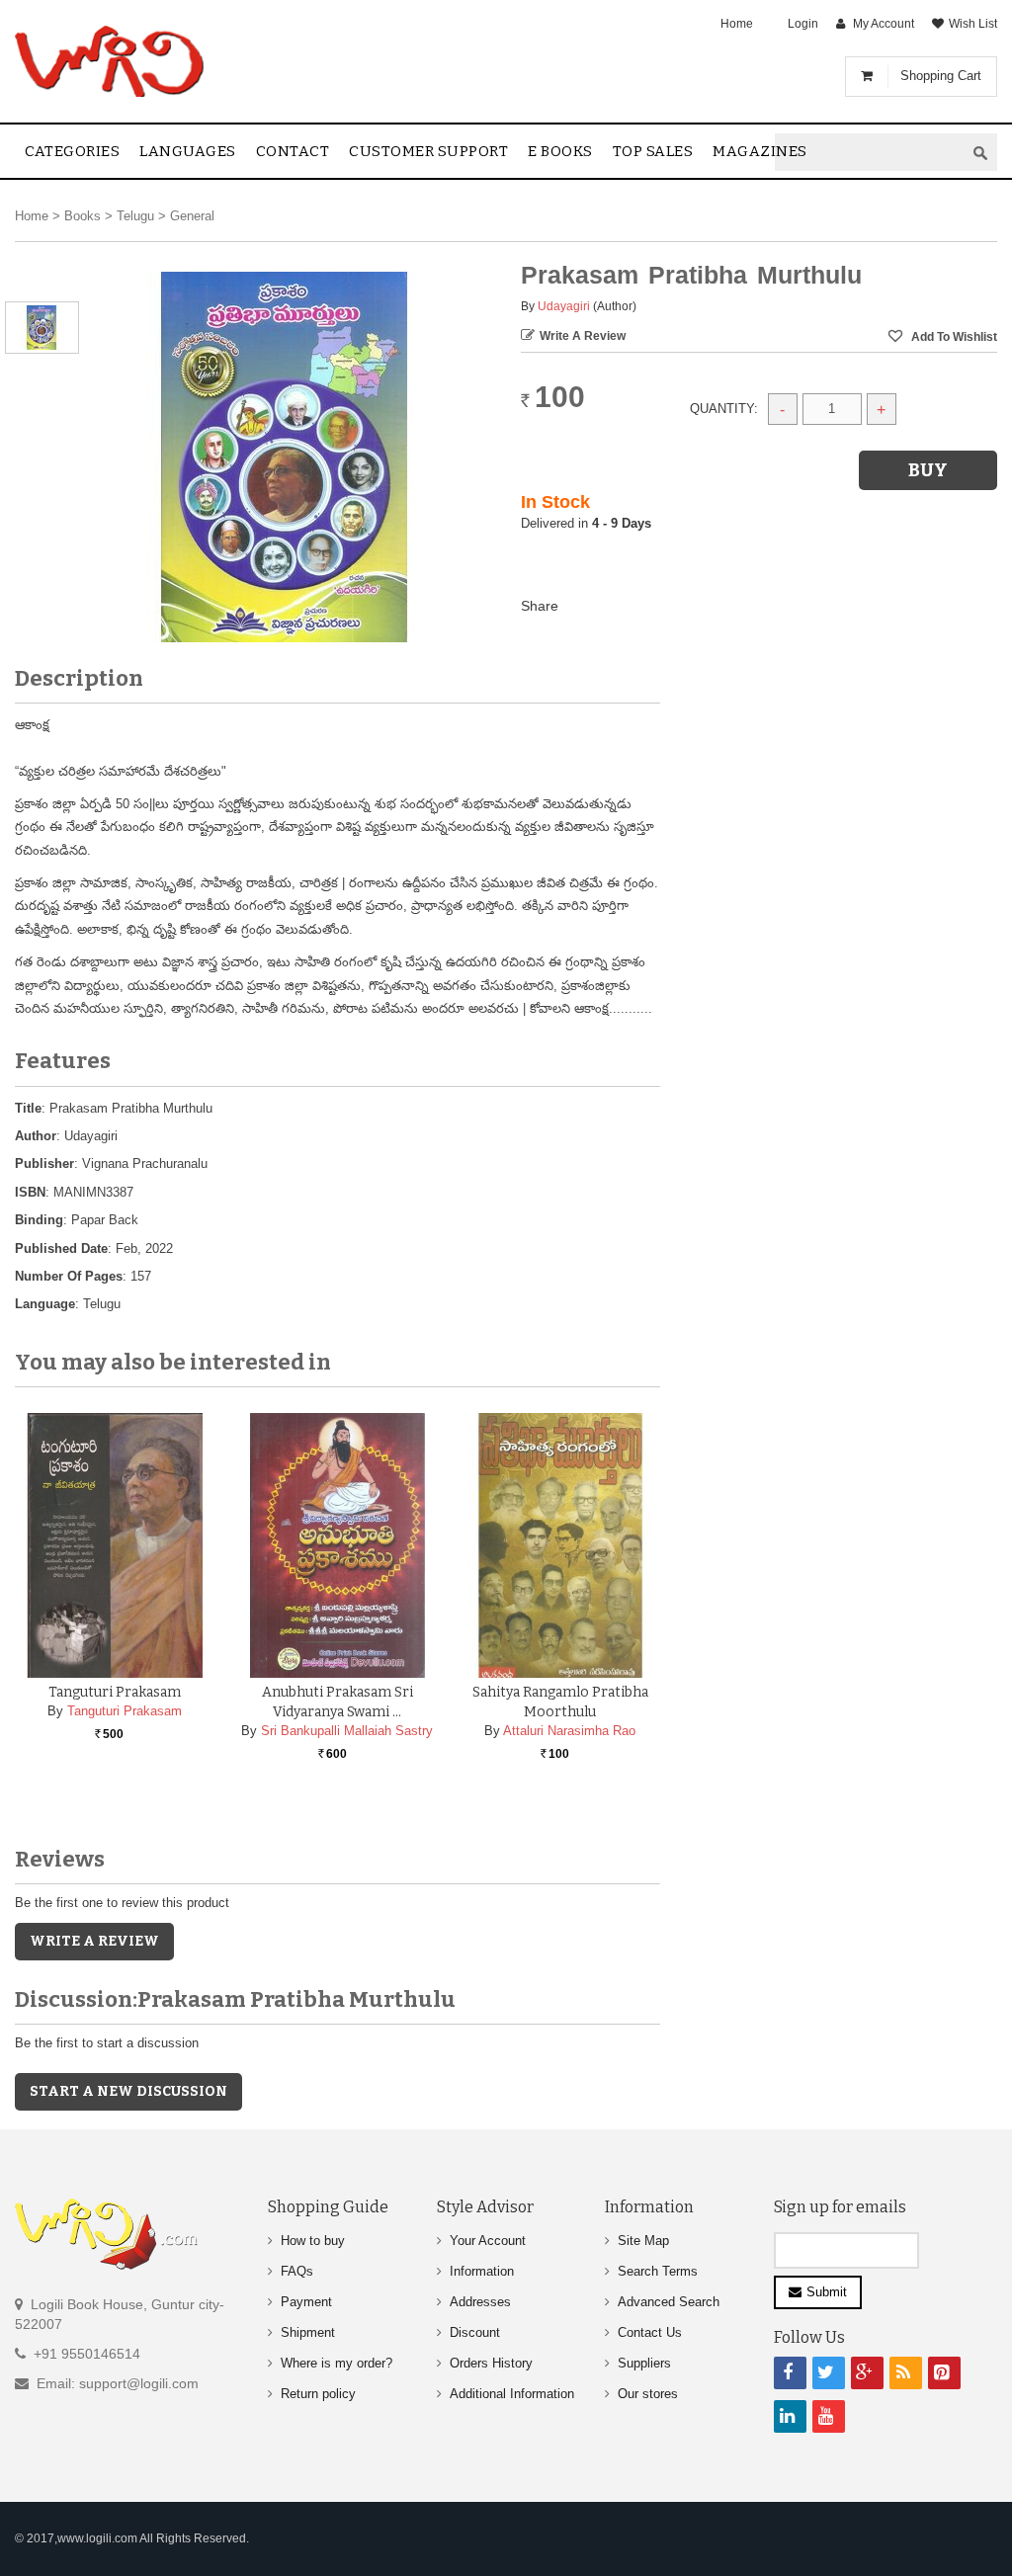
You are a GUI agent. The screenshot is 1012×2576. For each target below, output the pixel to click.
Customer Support (428, 151)
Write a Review (583, 336)
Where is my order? (337, 2363)
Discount (475, 2332)
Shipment (308, 2332)
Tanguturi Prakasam (115, 1692)
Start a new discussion (128, 2091)
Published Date (61, 1248)
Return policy (318, 2394)
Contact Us (650, 2332)
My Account (884, 24)
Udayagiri (564, 306)
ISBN (30, 1192)
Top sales (653, 151)
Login (803, 24)
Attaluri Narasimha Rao (569, 1731)
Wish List (973, 24)
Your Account (488, 2241)
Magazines (760, 151)
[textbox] (870, 153)
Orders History (491, 2363)
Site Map (643, 2241)
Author (36, 1136)
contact (293, 151)
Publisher (44, 1163)
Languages (188, 151)
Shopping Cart (941, 76)
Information (482, 2271)
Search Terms (658, 2271)
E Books (560, 151)
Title (28, 1108)
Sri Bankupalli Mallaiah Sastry (347, 1731)
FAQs (297, 2271)
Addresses (480, 2302)
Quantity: (724, 409)
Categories (72, 151)
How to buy (313, 2241)
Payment (306, 2302)
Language (45, 1304)
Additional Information (512, 2394)
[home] (111, 61)
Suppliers (644, 2363)
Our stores (648, 2394)
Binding (39, 1220)
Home (737, 24)
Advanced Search (669, 2302)
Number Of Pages (69, 1276)
